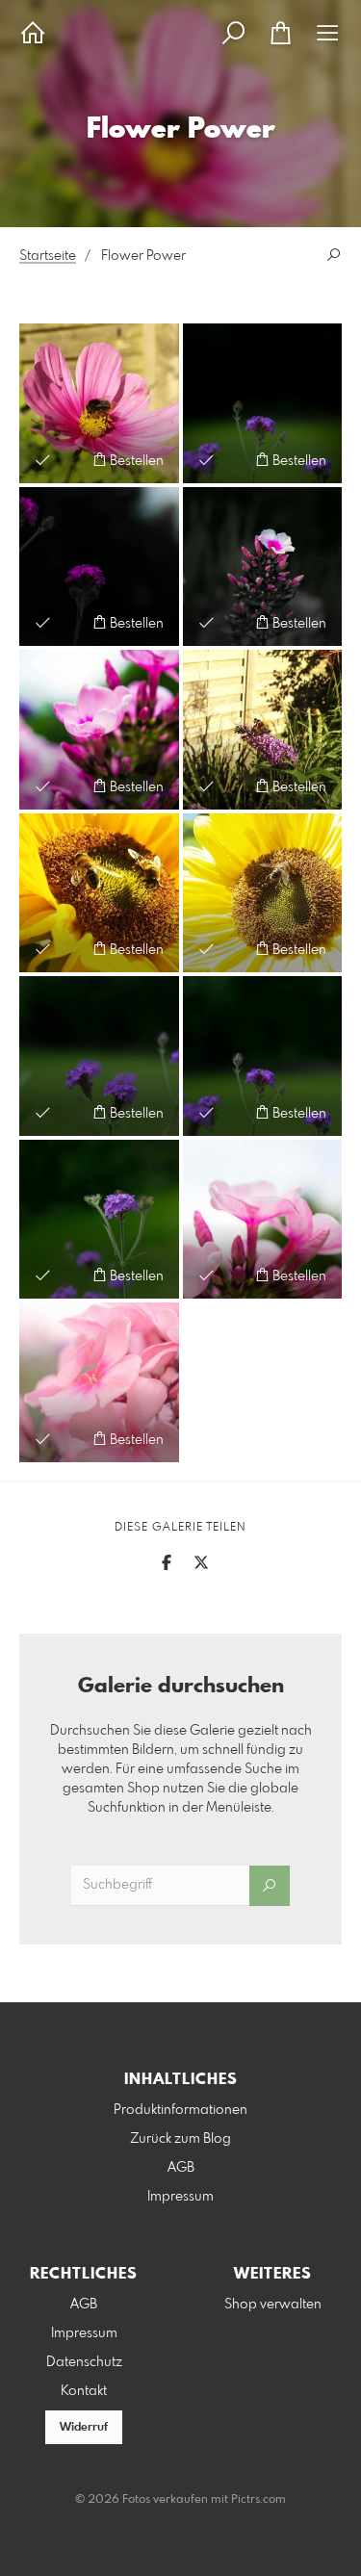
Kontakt (84, 2391)
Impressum (180, 2197)
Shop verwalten (273, 2305)
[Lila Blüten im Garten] (263, 403)
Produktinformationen (180, 2110)
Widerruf (84, 2428)
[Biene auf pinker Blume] (99, 403)
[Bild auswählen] (43, 460)
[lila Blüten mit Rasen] (99, 1056)
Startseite (48, 256)
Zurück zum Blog (180, 2139)
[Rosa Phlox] (99, 1382)
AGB (181, 2168)
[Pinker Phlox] (99, 730)
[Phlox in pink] (263, 1220)
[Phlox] (263, 567)
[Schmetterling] (263, 730)
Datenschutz (84, 2362)
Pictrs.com (258, 2500)
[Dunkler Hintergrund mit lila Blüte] (99, 567)
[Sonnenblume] (99, 893)
